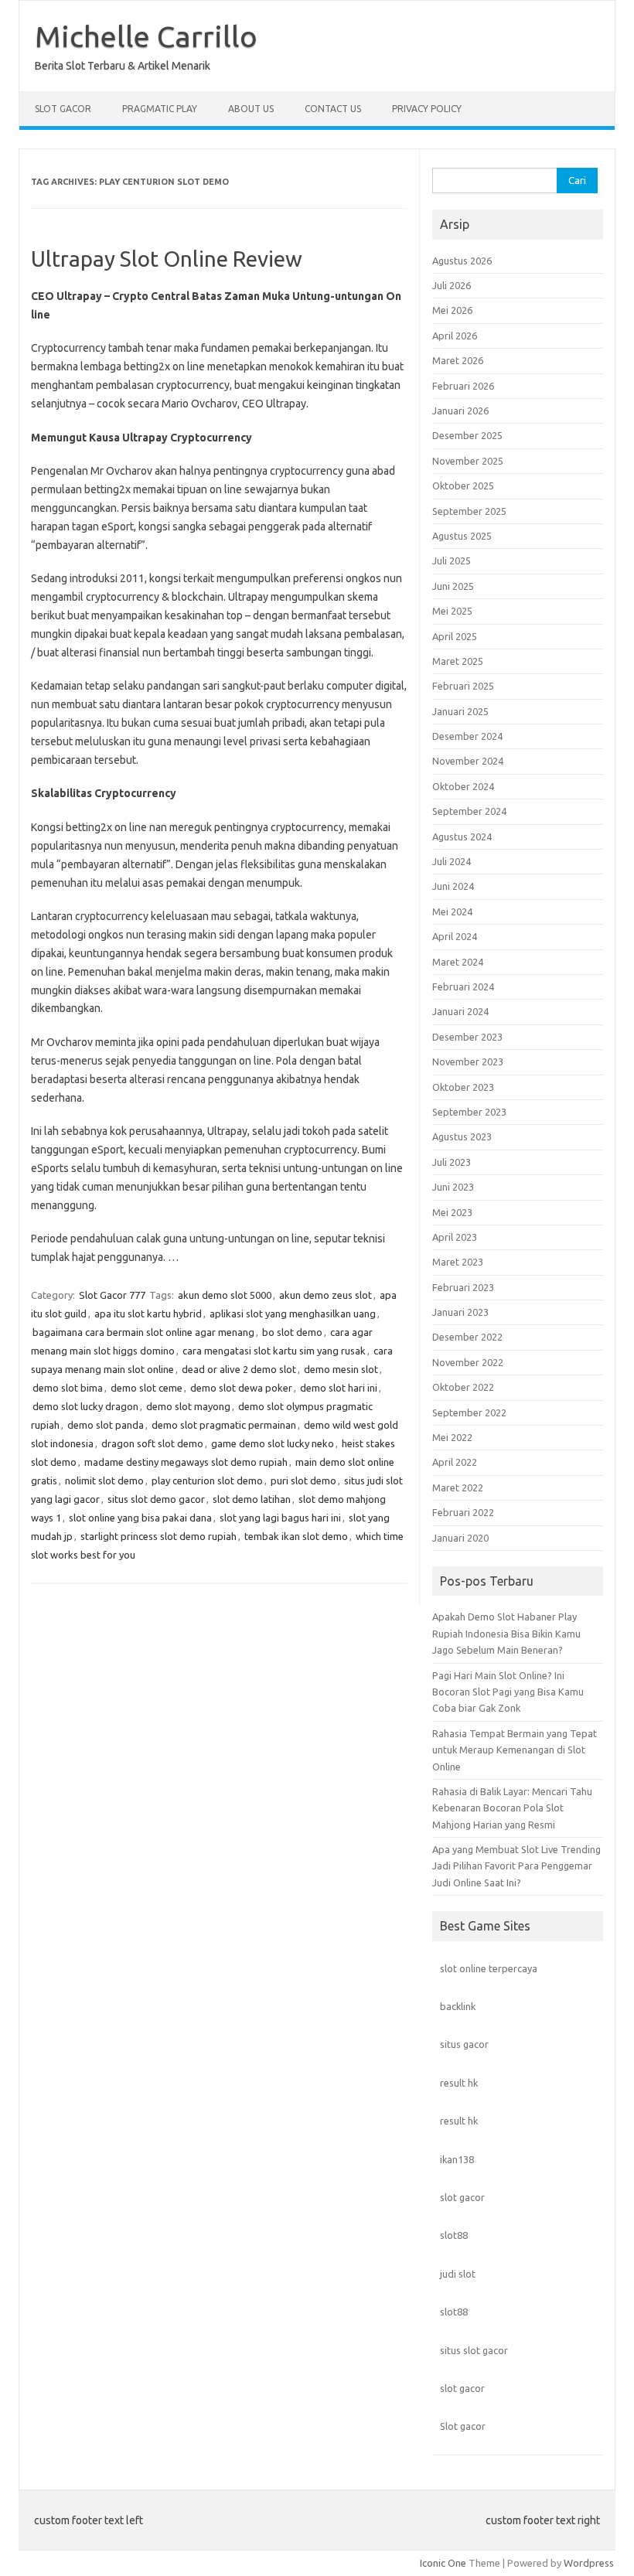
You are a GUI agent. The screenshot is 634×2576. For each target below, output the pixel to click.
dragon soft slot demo (152, 1443)
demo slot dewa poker (241, 1388)
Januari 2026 (460, 411)
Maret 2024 (458, 962)
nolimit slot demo (104, 1481)
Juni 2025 (453, 586)
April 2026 (455, 336)
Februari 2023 (463, 1287)
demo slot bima (68, 1388)
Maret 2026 (458, 360)
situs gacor (464, 2044)
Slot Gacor (63, 109)
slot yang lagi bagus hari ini (280, 1518)
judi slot (458, 2274)
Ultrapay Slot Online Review (167, 259)
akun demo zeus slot (326, 1295)
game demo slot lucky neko (273, 1443)
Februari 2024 (463, 986)
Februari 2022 (463, 1512)
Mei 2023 (452, 1212)
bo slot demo (292, 1332)
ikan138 (457, 2159)
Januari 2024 (460, 1011)
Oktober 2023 (463, 1087)
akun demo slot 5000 (225, 1295)
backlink (458, 2006)
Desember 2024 (467, 736)
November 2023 (468, 1061)
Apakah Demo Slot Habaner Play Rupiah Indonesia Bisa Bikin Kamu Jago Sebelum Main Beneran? (506, 1633)
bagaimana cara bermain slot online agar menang (143, 1332)
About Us (251, 109)
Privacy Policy (427, 109)
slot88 (454, 2235)
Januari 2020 (460, 1538)
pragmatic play (160, 109)
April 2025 (455, 636)
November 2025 (468, 461)
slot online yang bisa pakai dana (140, 1518)
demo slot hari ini (339, 1388)
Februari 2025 (463, 686)
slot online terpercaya (489, 1968)
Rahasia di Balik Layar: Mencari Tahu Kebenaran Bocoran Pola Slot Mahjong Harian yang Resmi (512, 1808)
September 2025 (469, 511)
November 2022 (468, 1362)
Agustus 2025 (462, 536)
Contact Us (333, 109)
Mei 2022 (452, 1437)
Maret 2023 (458, 1262)
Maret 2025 (458, 661)
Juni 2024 (453, 886)
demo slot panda (106, 1425)
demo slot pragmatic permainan (224, 1425)
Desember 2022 (467, 1337)
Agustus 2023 (462, 1136)
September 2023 (469, 1112)
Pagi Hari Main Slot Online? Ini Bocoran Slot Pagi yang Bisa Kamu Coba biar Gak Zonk (508, 1692)
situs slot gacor (474, 2350)
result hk (459, 2083)
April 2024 (455, 936)
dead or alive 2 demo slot (239, 1369)
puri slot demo (303, 1481)
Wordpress (589, 2563)
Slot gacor (463, 2426)
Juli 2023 (452, 1162)
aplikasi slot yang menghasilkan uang (293, 1314)
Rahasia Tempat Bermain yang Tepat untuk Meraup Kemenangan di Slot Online (515, 1750)
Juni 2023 (453, 1187)
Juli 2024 (452, 861)
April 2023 (455, 1237)
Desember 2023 (467, 1037)
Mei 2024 (452, 911)
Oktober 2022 (463, 1387)
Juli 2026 (452, 285)
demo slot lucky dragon (85, 1406)
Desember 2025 (467, 435)
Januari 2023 (460, 1312)
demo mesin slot (341, 1369)
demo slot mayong (188, 1406)
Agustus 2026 (462, 261)
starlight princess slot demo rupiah (158, 1536)
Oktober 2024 (463, 786)
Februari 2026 (463, 386)
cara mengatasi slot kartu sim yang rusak (274, 1351)
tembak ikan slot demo (296, 1536)
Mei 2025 (452, 611)
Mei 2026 (452, 310)
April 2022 (455, 1462)
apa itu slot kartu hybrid (148, 1314)
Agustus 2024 (462, 837)
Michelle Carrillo (146, 36)
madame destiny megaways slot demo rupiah (186, 1462)
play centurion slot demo (207, 1481)
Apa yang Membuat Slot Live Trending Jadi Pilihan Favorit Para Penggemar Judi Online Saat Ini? (516, 1866)
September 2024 (469, 811)
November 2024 (468, 761)
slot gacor (462, 2197)
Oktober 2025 (463, 486)
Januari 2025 (460, 711)
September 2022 (469, 1412)
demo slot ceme (147, 1388)
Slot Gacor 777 (112, 1295)
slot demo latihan (252, 1499)
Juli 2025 (452, 561)
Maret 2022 (458, 1487)
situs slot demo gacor (156, 1499)
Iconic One (443, 2563)
